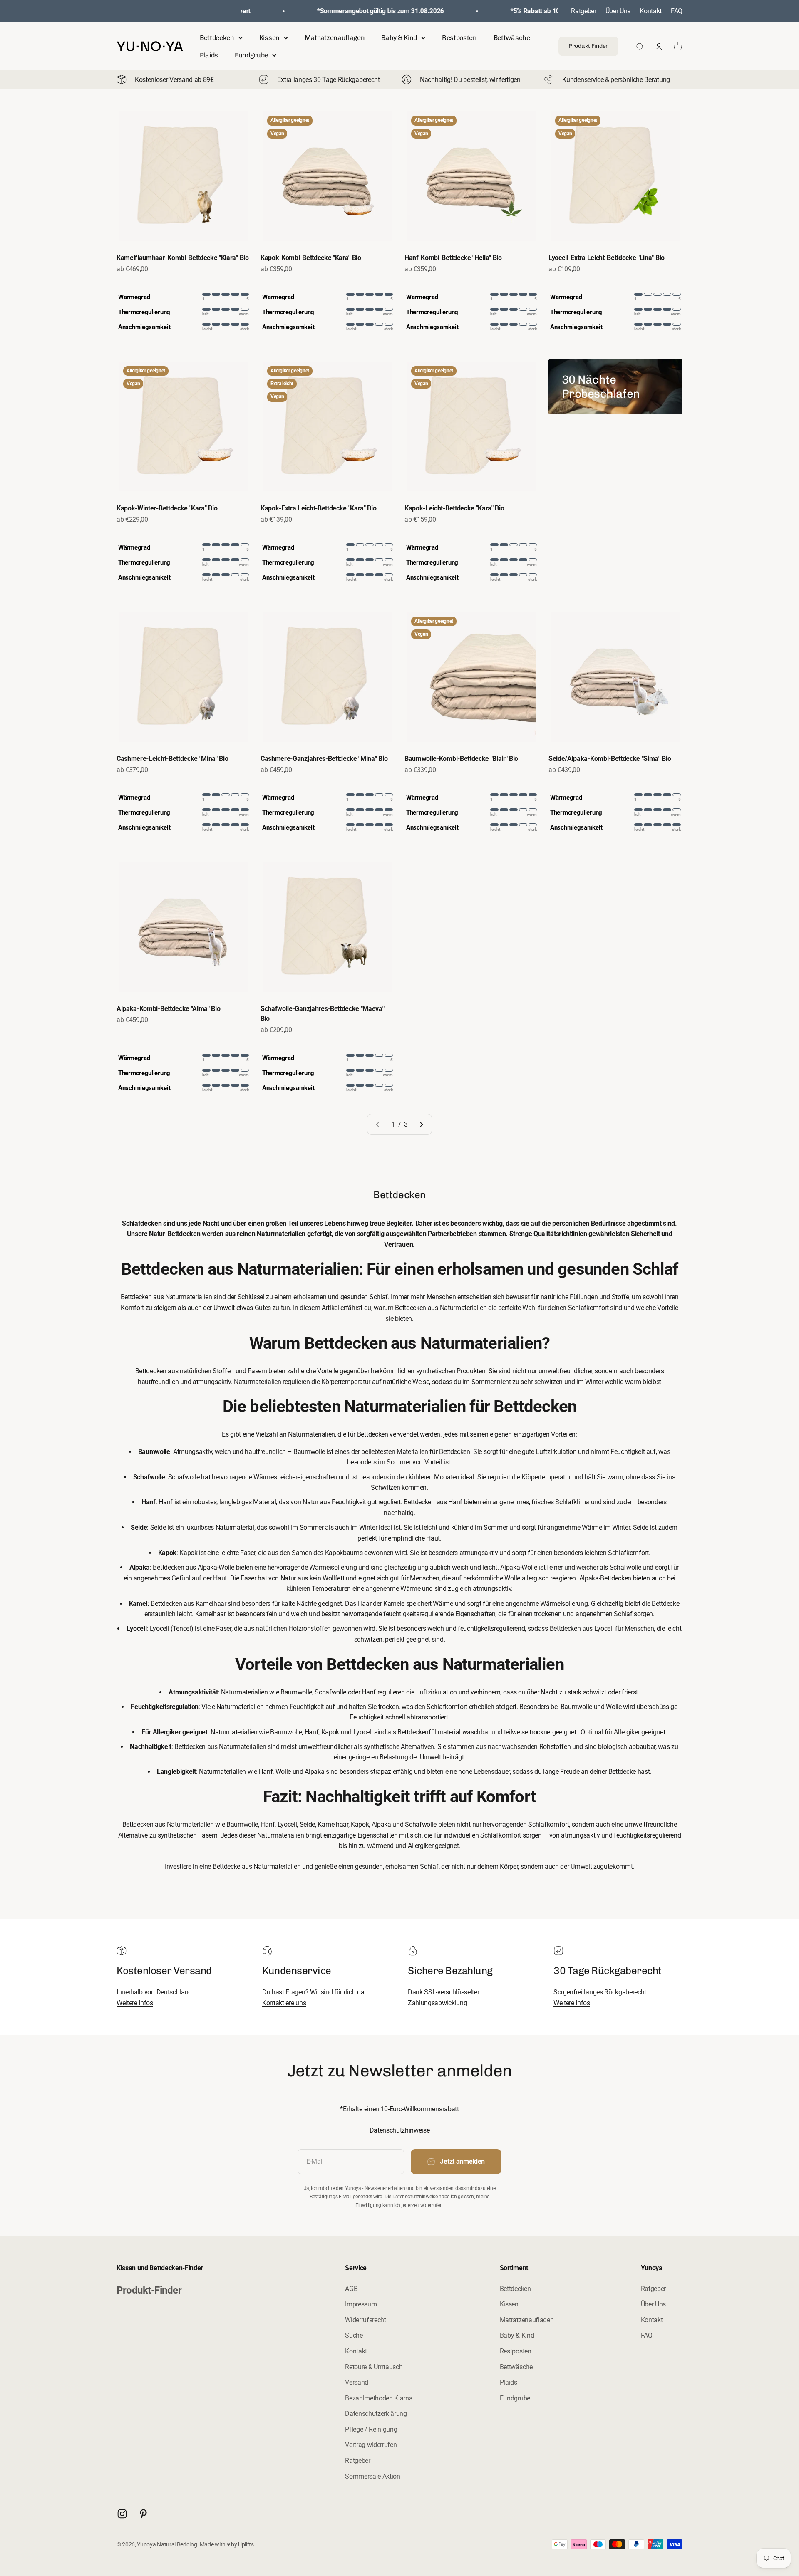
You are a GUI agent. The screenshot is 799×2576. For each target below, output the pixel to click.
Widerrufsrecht (366, 2320)
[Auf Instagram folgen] (122, 2514)
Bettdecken (217, 38)
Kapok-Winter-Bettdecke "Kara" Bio (167, 508)
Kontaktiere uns (284, 2003)
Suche (354, 2335)
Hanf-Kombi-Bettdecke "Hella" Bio (453, 258)
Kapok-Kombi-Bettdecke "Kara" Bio (311, 258)
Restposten (459, 38)
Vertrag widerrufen (371, 2445)
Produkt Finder (588, 46)
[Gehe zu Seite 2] (421, 1125)
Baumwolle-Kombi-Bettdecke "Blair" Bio (461, 759)
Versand (357, 2382)
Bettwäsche (512, 38)
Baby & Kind (399, 38)
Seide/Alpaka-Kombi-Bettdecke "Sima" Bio (610, 759)
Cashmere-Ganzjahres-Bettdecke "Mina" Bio (324, 759)
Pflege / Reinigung (371, 2429)
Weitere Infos (135, 2003)
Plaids (209, 55)
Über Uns (618, 11)
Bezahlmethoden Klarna (379, 2398)
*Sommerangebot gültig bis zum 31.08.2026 (366, 11)
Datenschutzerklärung (376, 2414)
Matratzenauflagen (335, 38)
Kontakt (651, 11)
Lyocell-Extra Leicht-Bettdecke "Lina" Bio (607, 258)
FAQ (677, 11)
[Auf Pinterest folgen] (143, 2514)
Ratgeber (583, 11)
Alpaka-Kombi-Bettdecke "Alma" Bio (168, 1009)
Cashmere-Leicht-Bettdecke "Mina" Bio (172, 759)
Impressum (361, 2304)
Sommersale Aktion (373, 2476)
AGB (351, 2289)
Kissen (269, 38)
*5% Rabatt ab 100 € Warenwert (542, 11)
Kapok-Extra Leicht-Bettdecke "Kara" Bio (319, 508)
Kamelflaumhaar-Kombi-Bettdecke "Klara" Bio (183, 258)
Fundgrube (251, 55)
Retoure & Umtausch (374, 2367)
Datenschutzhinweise (400, 2130)
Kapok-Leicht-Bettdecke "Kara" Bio (454, 508)
